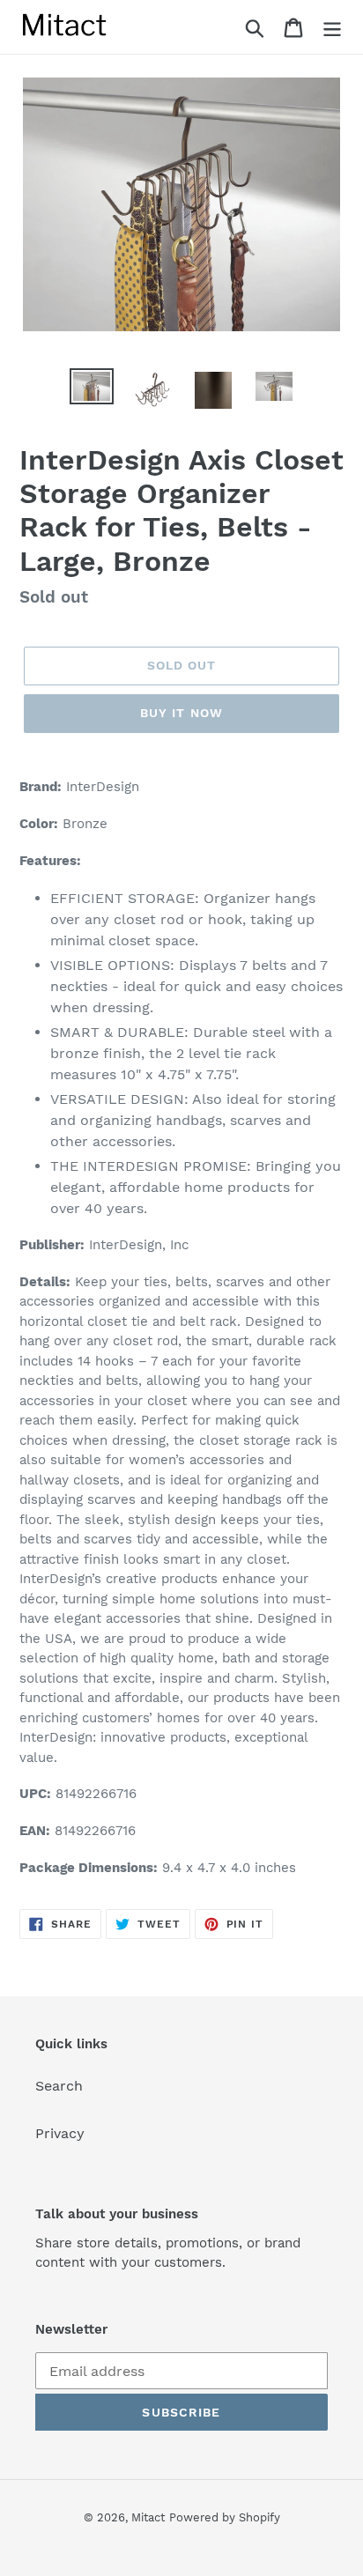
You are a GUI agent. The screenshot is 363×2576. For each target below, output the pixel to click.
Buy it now (181, 713)
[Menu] (332, 27)
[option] (92, 388)
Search (59, 2086)
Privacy (60, 2133)
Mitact (148, 2517)
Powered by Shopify (225, 2517)
